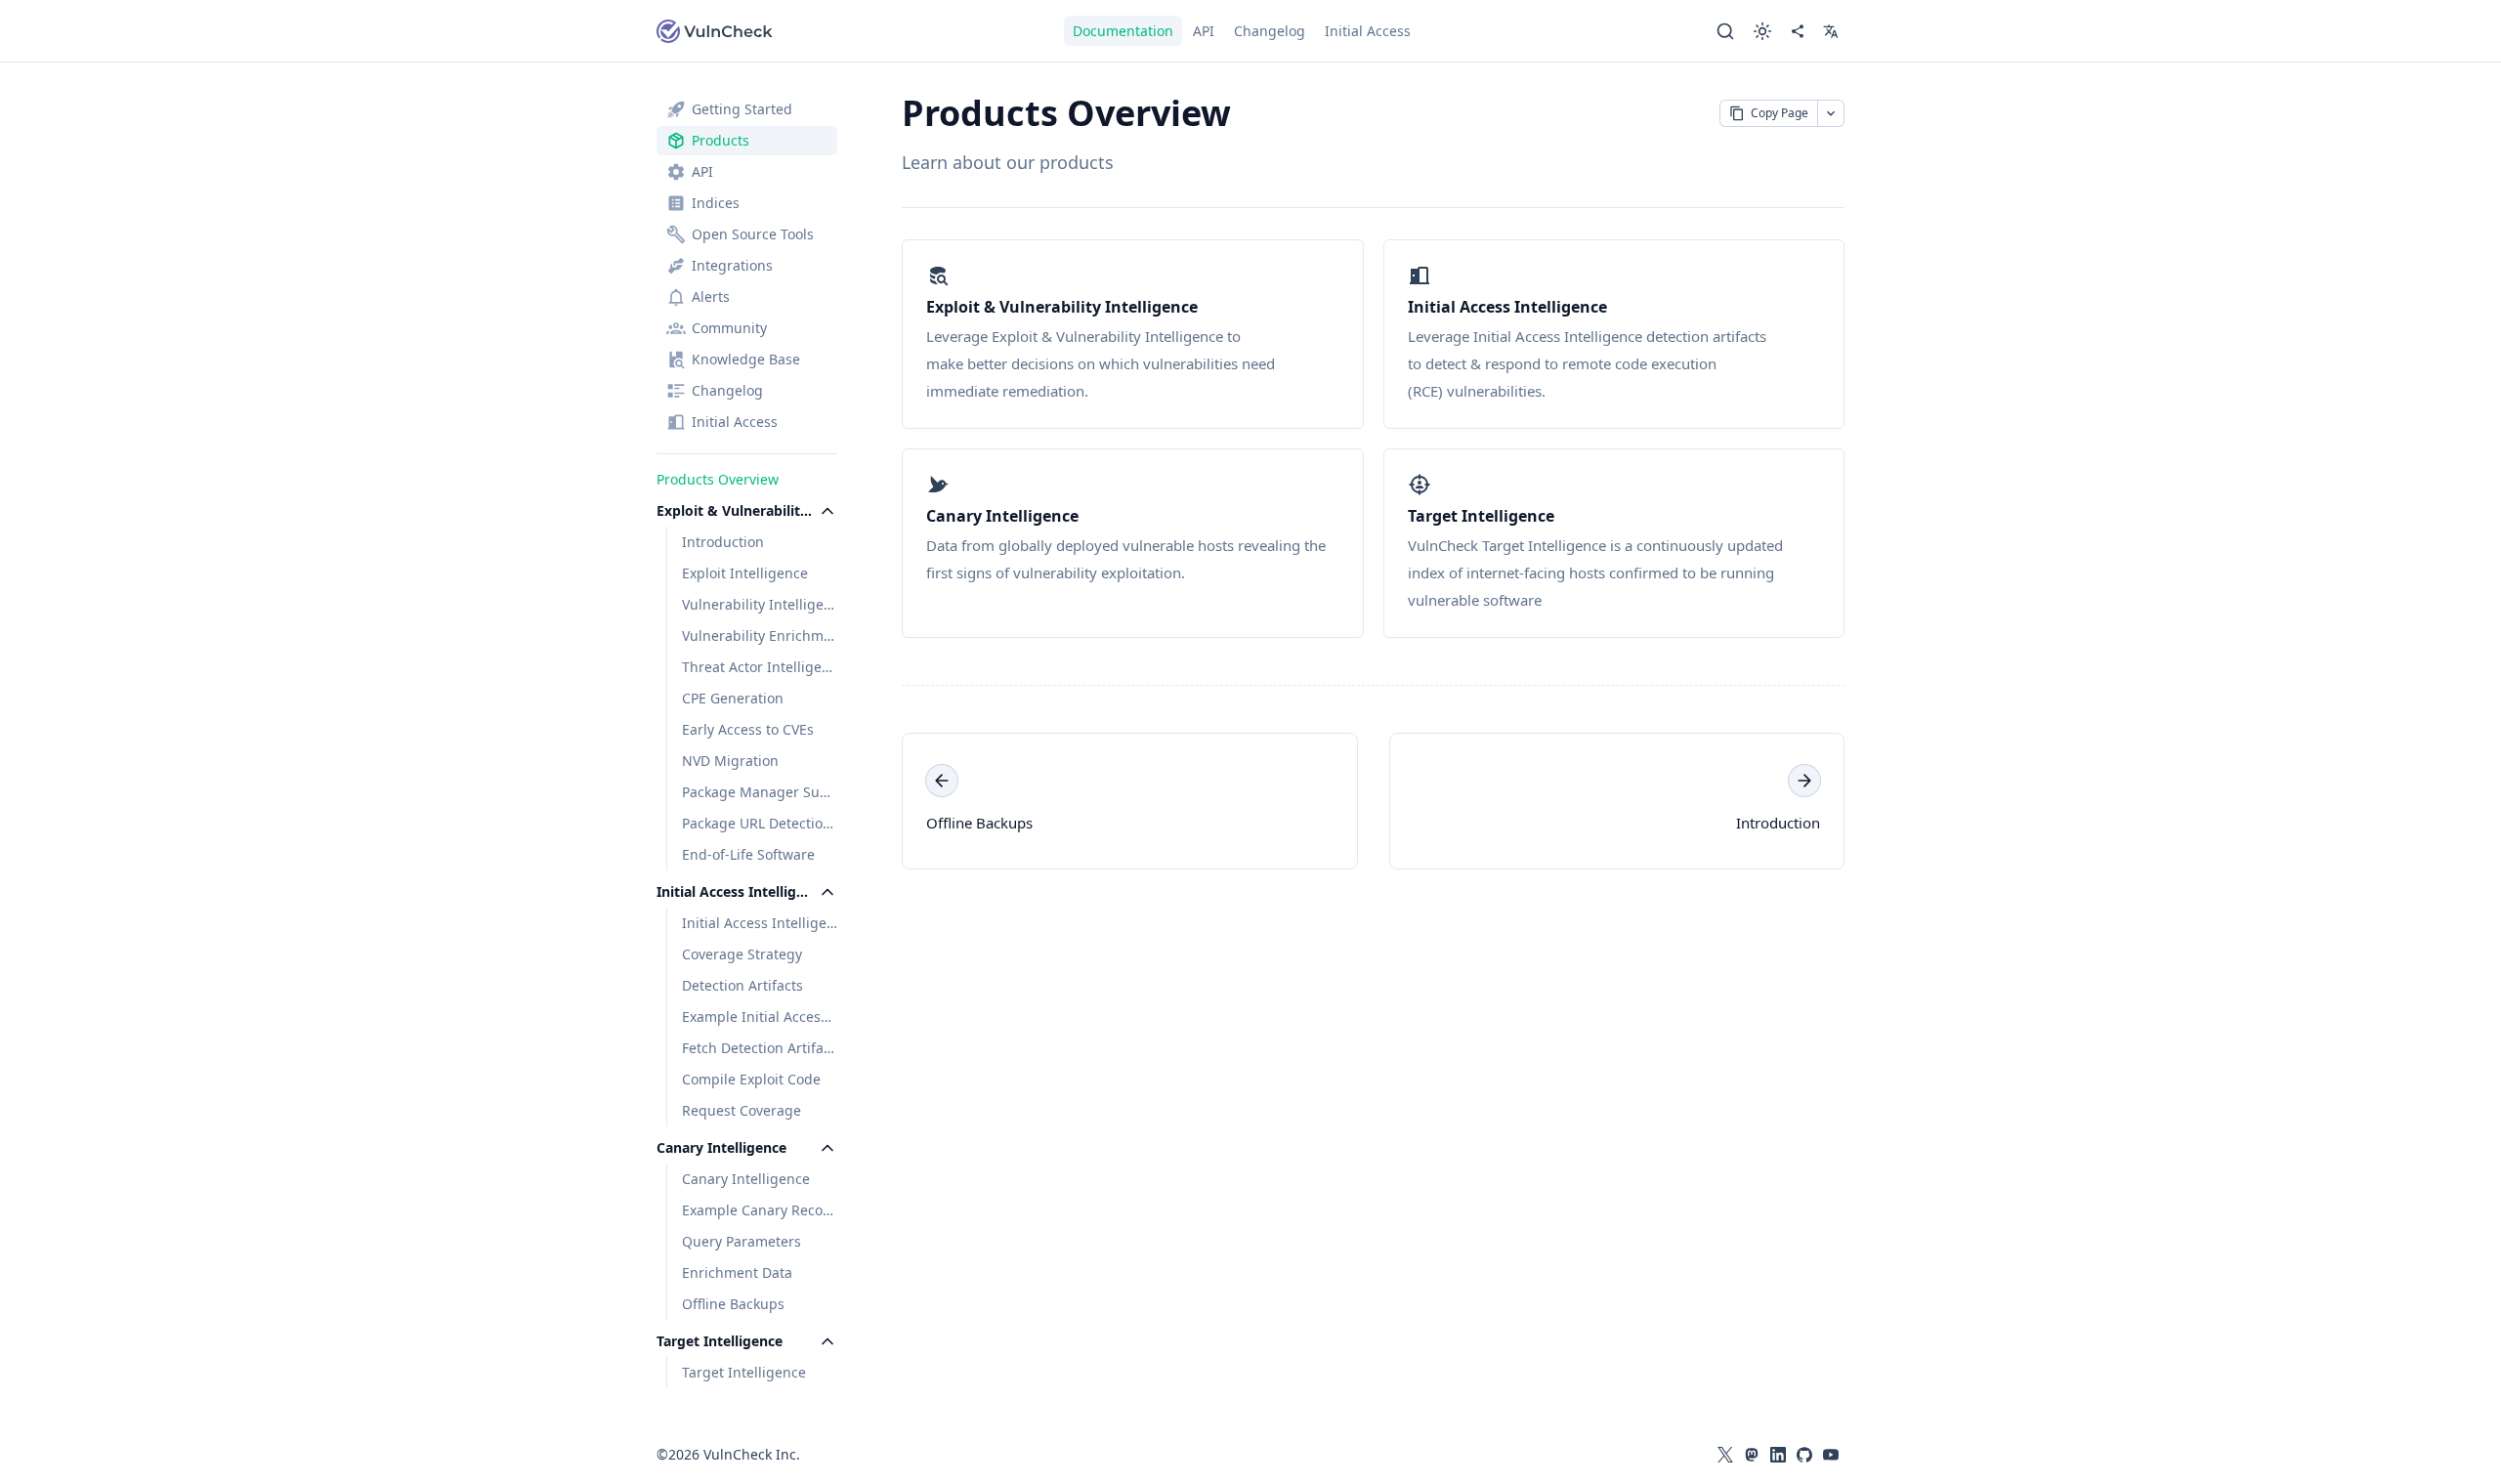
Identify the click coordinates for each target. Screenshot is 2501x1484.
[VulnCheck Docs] (715, 31)
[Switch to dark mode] (1762, 31)
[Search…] (1725, 31)
